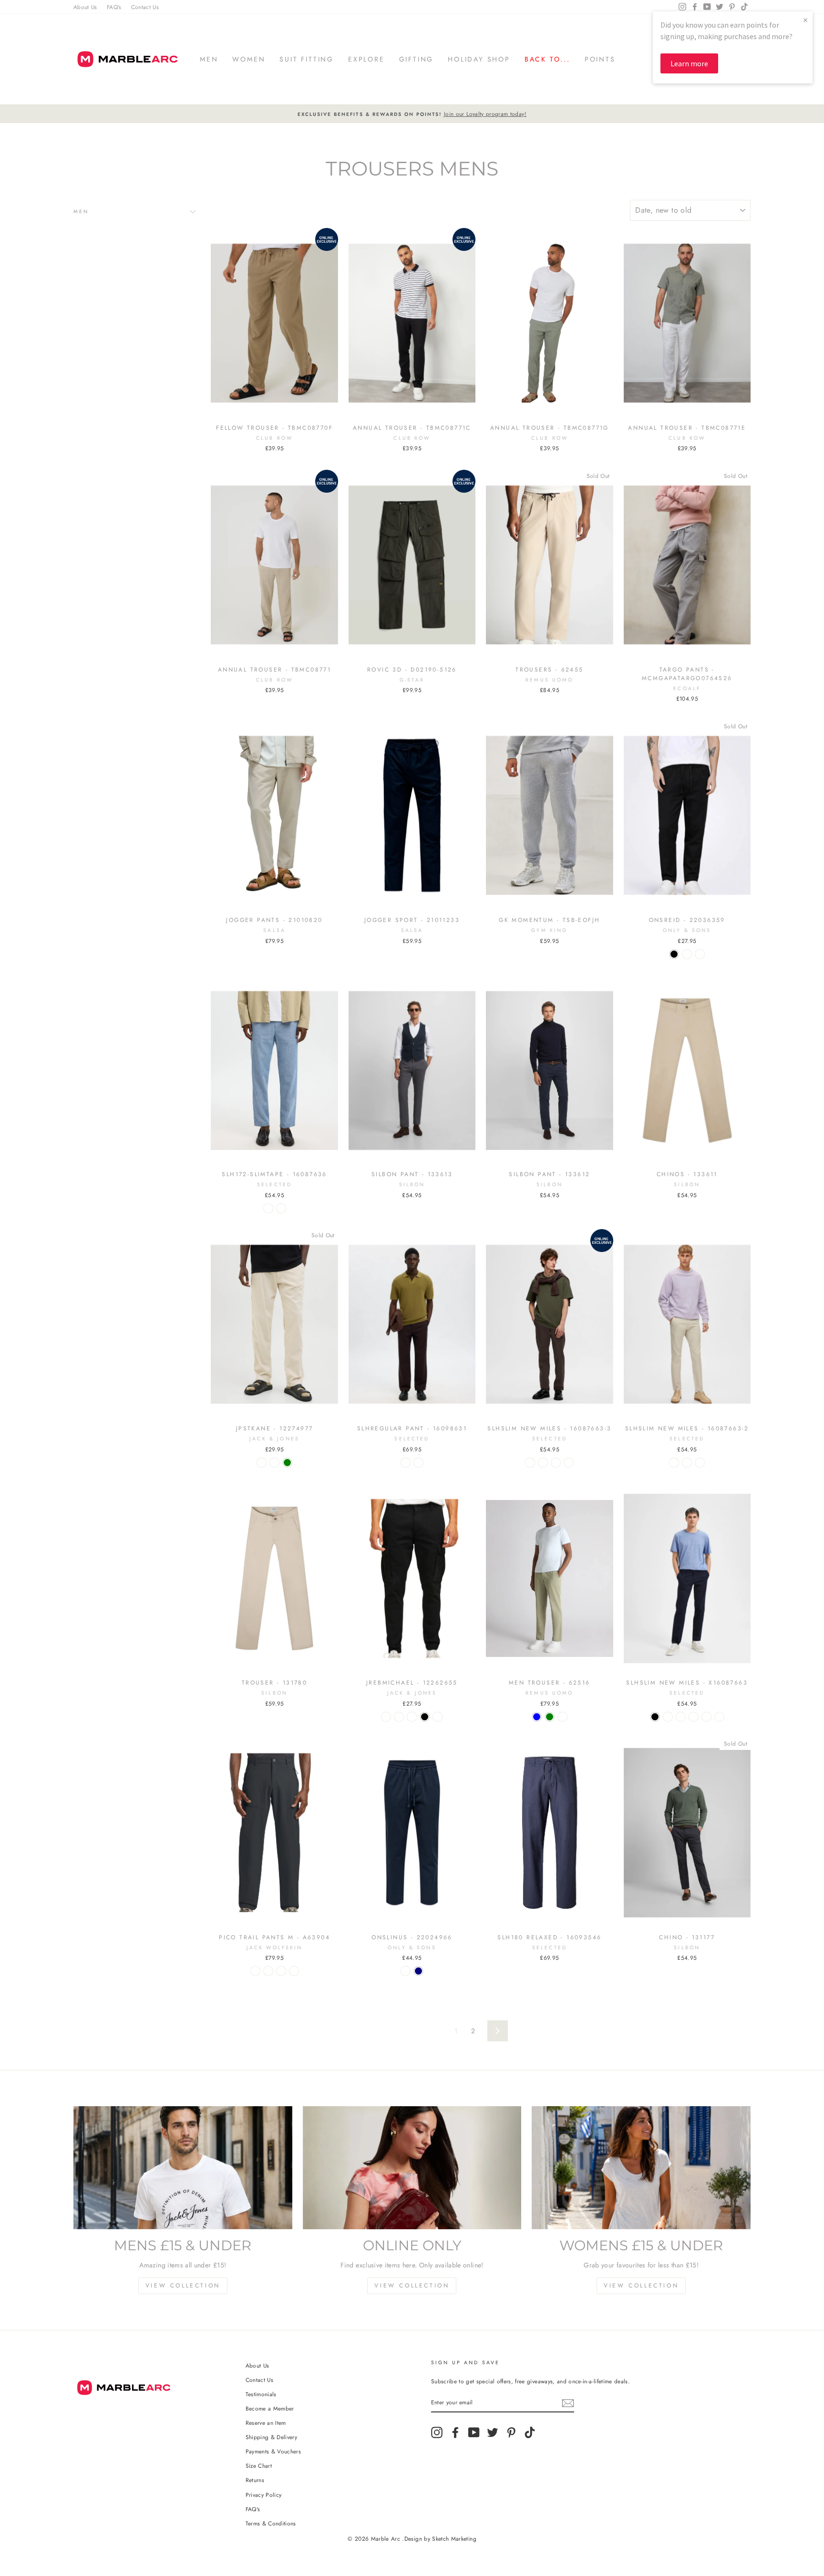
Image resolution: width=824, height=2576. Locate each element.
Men (209, 59)
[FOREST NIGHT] (530, 1463)
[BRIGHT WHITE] (406, 1971)
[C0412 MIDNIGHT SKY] (268, 1971)
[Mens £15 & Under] (183, 2168)
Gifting (417, 59)
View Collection (183, 2286)
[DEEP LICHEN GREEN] (287, 1463)
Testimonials (261, 2394)
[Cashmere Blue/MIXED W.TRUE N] (268, 1208)
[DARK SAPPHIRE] (674, 1463)
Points (600, 59)
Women (249, 59)
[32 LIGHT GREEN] (550, 1717)
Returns (255, 2480)
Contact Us (145, 7)
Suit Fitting (307, 59)
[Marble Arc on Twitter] (493, 2432)
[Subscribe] (568, 2403)
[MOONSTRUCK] (700, 1463)
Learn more (689, 63)
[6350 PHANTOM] (281, 1971)
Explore (366, 59)
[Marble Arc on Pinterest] (511, 2432)
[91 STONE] (562, 1717)
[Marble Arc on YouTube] (474, 2432)
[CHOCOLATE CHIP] (569, 1463)
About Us (85, 7)
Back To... (547, 59)
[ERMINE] (668, 1717)
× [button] (805, 20)
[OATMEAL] (418, 1463)
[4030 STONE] (255, 1971)
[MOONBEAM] (262, 1463)
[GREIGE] (681, 1717)
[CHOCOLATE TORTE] (406, 1463)
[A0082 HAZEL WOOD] (294, 1971)
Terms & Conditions (271, 2523)
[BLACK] (674, 954)
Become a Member (270, 2408)
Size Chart (259, 2466)
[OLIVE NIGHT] (687, 954)
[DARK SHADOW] (556, 1463)
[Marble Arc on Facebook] (455, 2432)
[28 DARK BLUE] (537, 1717)
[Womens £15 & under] (641, 2168)
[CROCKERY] (386, 1717)
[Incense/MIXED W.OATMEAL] (281, 1208)
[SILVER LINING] (700, 954)
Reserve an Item (266, 2423)
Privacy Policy (264, 2495)
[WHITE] (274, 1463)
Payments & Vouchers (273, 2451)
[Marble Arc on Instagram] (437, 2432)
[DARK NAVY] (418, 1971)
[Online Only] (412, 2168)
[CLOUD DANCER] (687, 1463)
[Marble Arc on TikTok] (530, 2432)
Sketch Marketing (454, 2539)
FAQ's (114, 7)
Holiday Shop (479, 59)
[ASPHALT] (438, 1717)
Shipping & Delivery (272, 2437)
